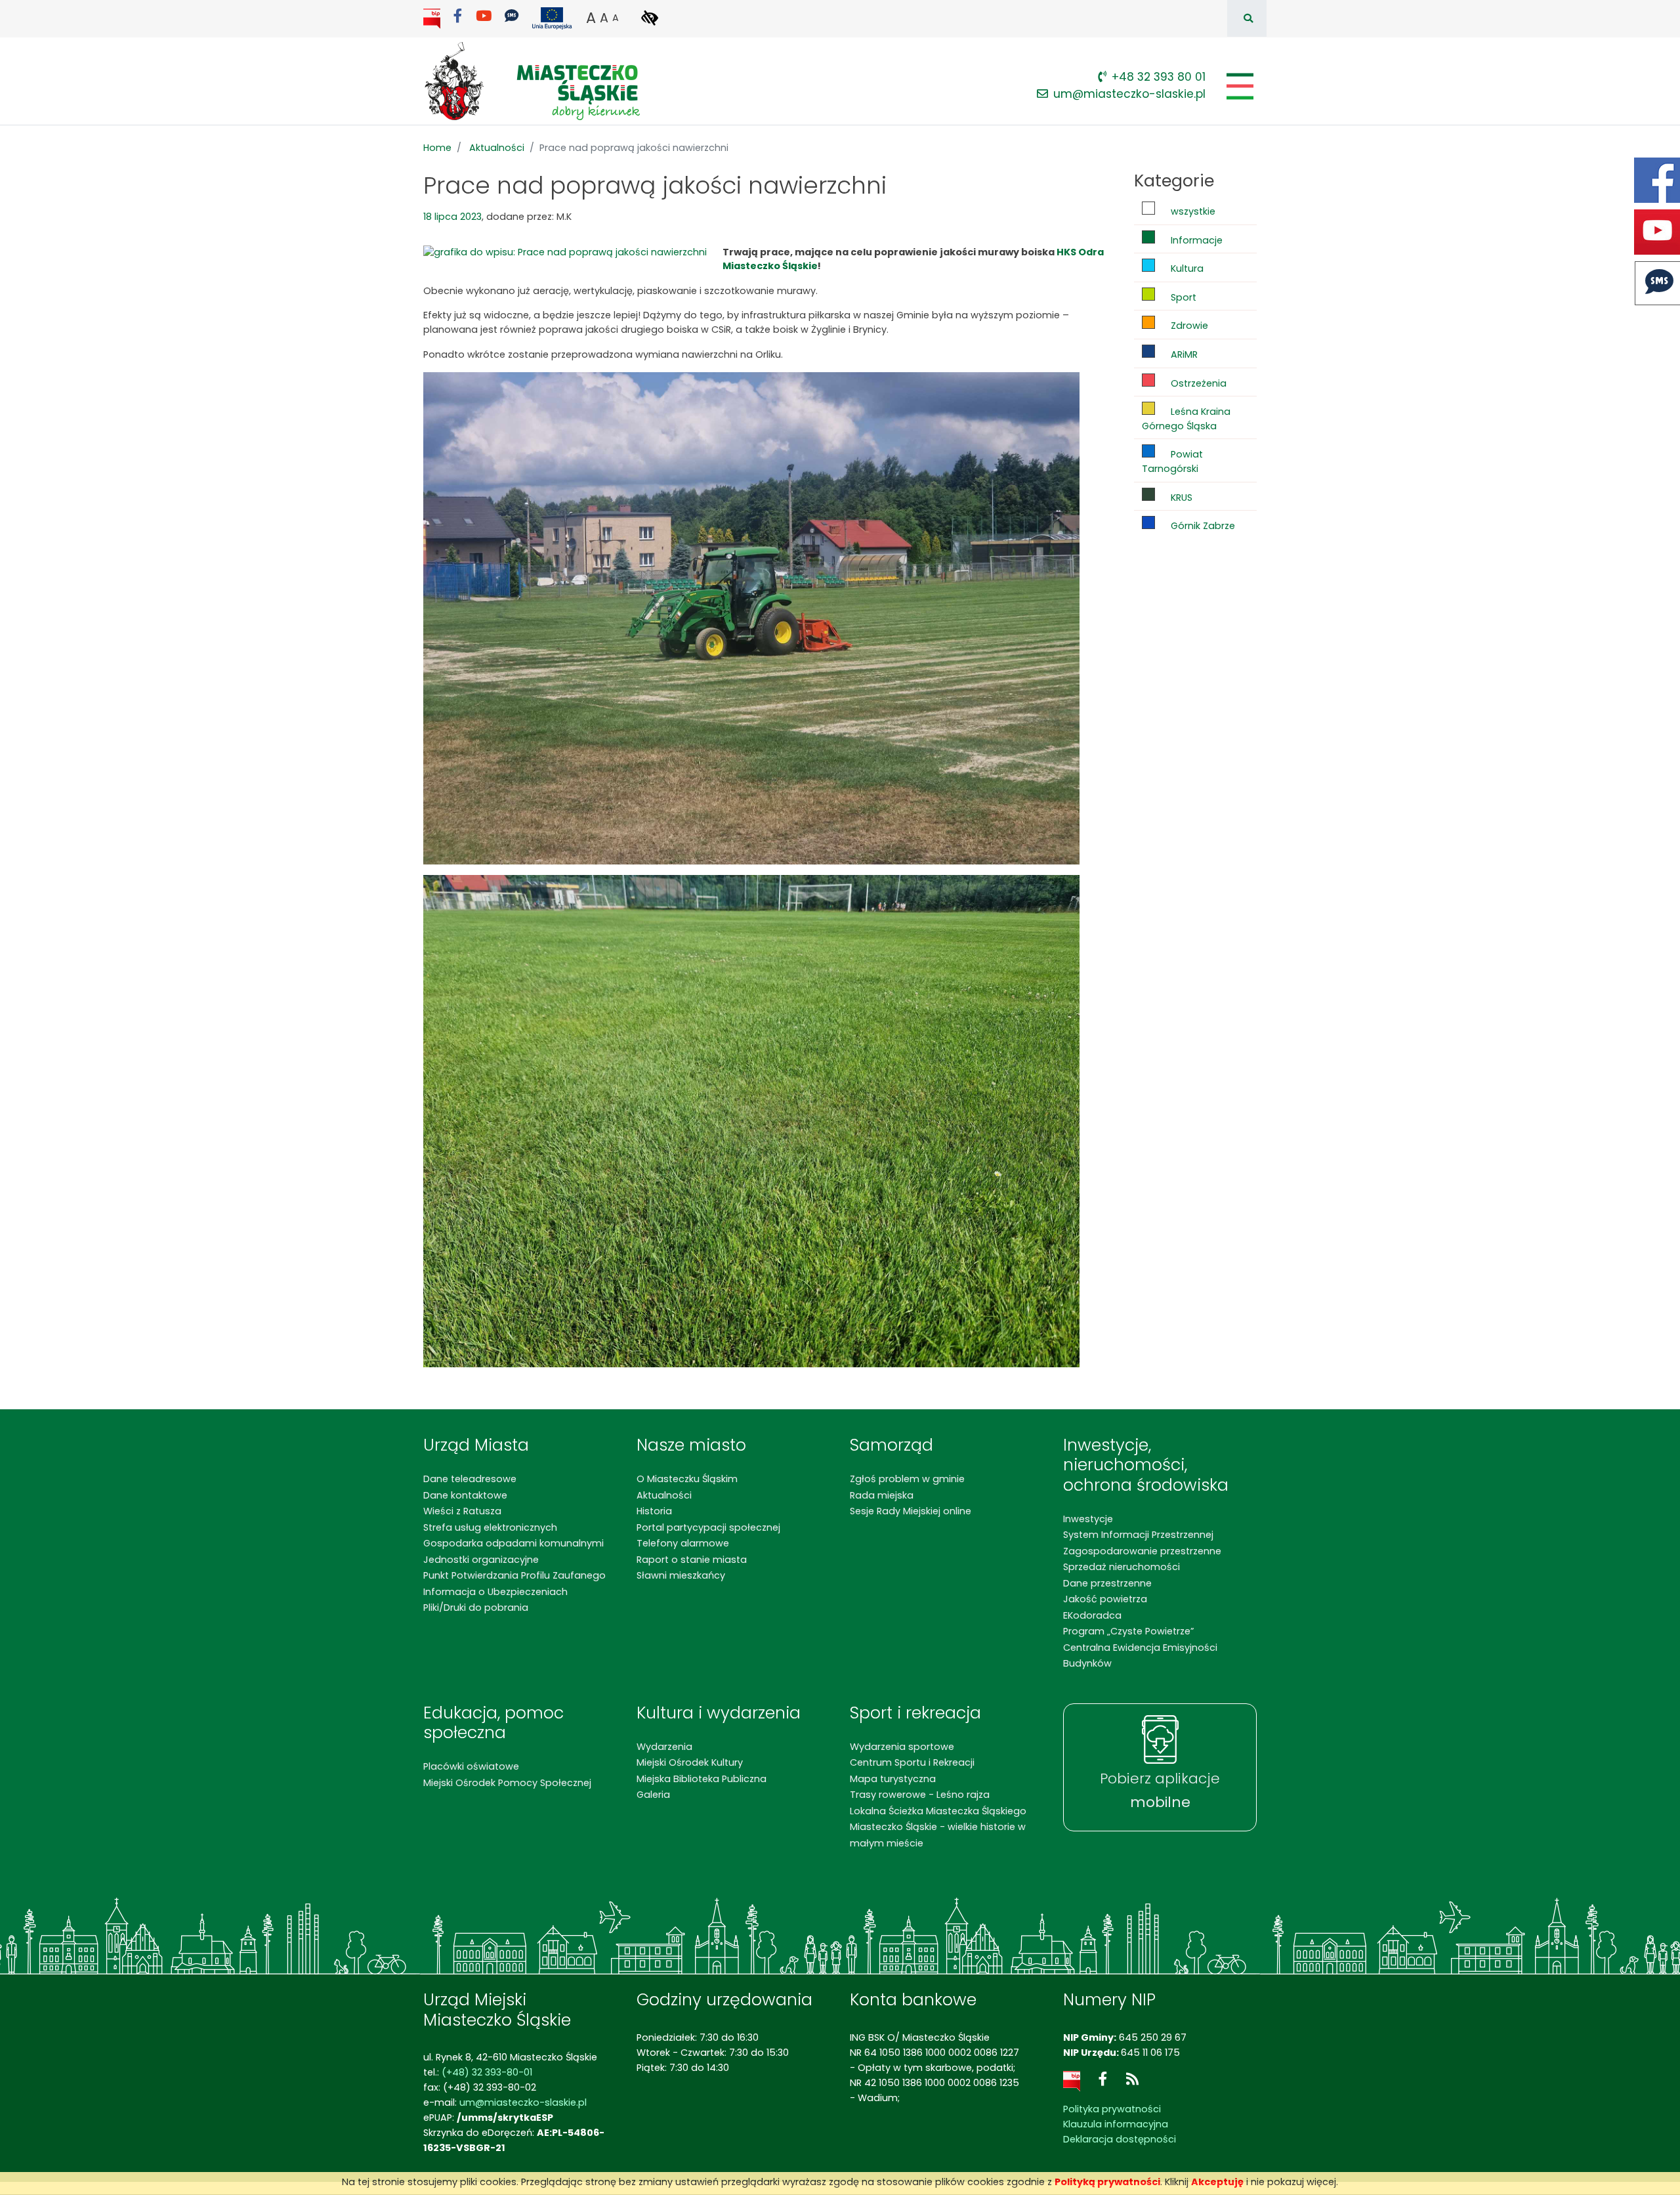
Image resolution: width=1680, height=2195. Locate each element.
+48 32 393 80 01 (1159, 77)
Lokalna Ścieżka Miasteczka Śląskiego (938, 1811)
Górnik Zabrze (1202, 526)
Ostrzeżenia (1197, 383)
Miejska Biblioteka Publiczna (702, 1779)
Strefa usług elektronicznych (490, 1527)
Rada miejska (882, 1495)
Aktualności (497, 148)
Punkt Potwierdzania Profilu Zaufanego (514, 1575)
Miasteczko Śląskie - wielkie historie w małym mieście (938, 1835)
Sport (1182, 297)
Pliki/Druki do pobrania (476, 1608)
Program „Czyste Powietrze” (1128, 1631)
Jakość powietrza (1105, 1599)
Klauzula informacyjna (1116, 2124)
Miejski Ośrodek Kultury (690, 1762)
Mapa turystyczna (893, 1779)
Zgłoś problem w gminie (907, 1479)
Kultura (1186, 268)
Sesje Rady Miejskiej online (911, 1511)
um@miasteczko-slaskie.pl (1129, 94)
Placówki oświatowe (471, 1766)
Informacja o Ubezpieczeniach (495, 1592)
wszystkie (1192, 211)
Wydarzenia (664, 1747)
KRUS (1180, 498)
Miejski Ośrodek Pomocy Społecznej (507, 1783)
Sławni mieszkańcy (681, 1575)
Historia (654, 1511)
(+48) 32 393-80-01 (487, 2072)
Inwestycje (1088, 1519)
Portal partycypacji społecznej (708, 1527)
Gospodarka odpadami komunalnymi (514, 1543)
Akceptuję (1217, 2182)
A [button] (591, 18)
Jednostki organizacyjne (481, 1560)
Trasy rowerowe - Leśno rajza (920, 1795)
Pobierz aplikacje (1160, 1791)
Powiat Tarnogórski (1172, 461)
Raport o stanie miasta (692, 1560)
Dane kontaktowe (465, 1495)
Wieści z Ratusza (462, 1511)
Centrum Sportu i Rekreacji (912, 1762)
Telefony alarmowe (683, 1543)
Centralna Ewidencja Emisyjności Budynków (1140, 1655)
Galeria (653, 1795)
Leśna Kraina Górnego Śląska (1186, 419)
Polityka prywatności (1112, 2109)
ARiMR (1183, 354)
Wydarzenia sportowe (902, 1747)
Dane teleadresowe (470, 1479)
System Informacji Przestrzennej (1138, 1535)
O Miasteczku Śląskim (687, 1479)
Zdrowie (1188, 326)
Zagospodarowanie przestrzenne (1142, 1551)
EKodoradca (1092, 1615)
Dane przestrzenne (1107, 1583)
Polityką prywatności (1107, 2182)
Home (437, 148)
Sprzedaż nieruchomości (1122, 1567)
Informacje (1195, 240)
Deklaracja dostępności (1120, 2139)
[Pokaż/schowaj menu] (1239, 86)
